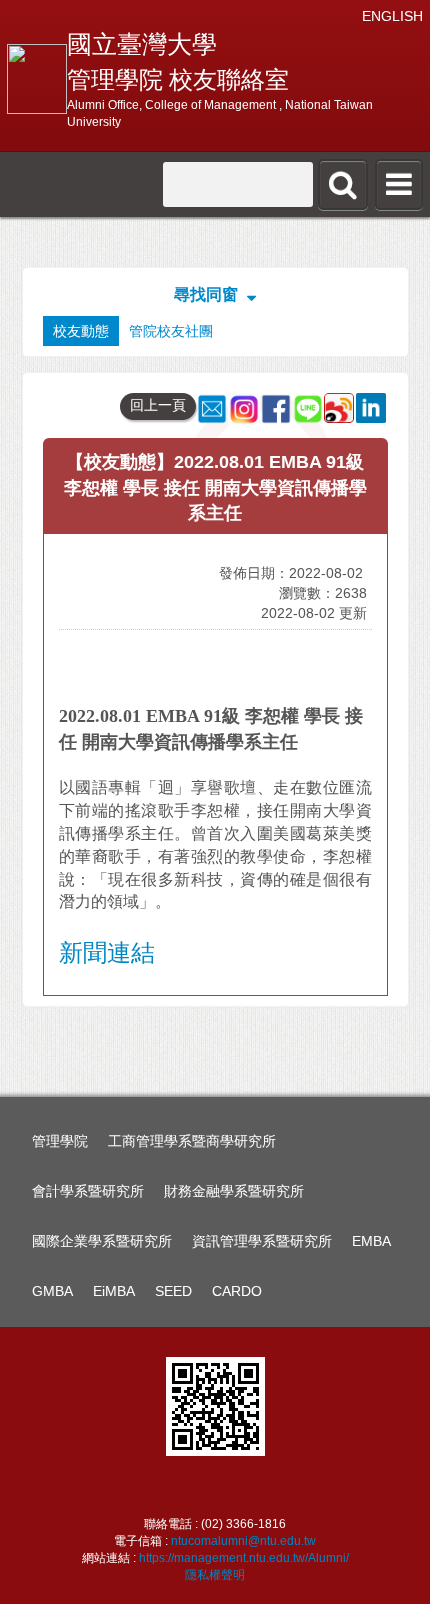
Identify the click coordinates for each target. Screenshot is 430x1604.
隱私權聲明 (215, 1575)
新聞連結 (107, 953)
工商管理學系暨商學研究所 (192, 1141)
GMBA (52, 1291)
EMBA (371, 1241)
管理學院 (60, 1141)
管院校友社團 (171, 331)
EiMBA (114, 1291)
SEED (173, 1291)
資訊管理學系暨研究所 (262, 1241)
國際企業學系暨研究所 (102, 1241)
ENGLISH (392, 16)
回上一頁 (158, 405)
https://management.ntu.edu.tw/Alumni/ (244, 1558)
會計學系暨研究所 (88, 1191)
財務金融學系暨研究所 (234, 1191)
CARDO (237, 1291)
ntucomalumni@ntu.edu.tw (243, 1541)
